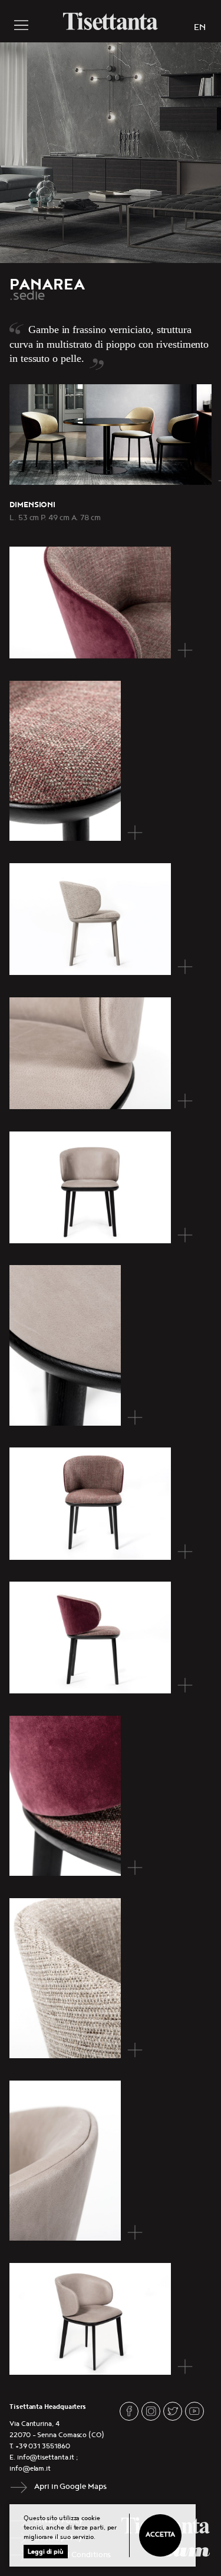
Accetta (160, 2535)
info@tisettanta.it (46, 2457)
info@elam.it (30, 2469)
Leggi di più (46, 2552)
